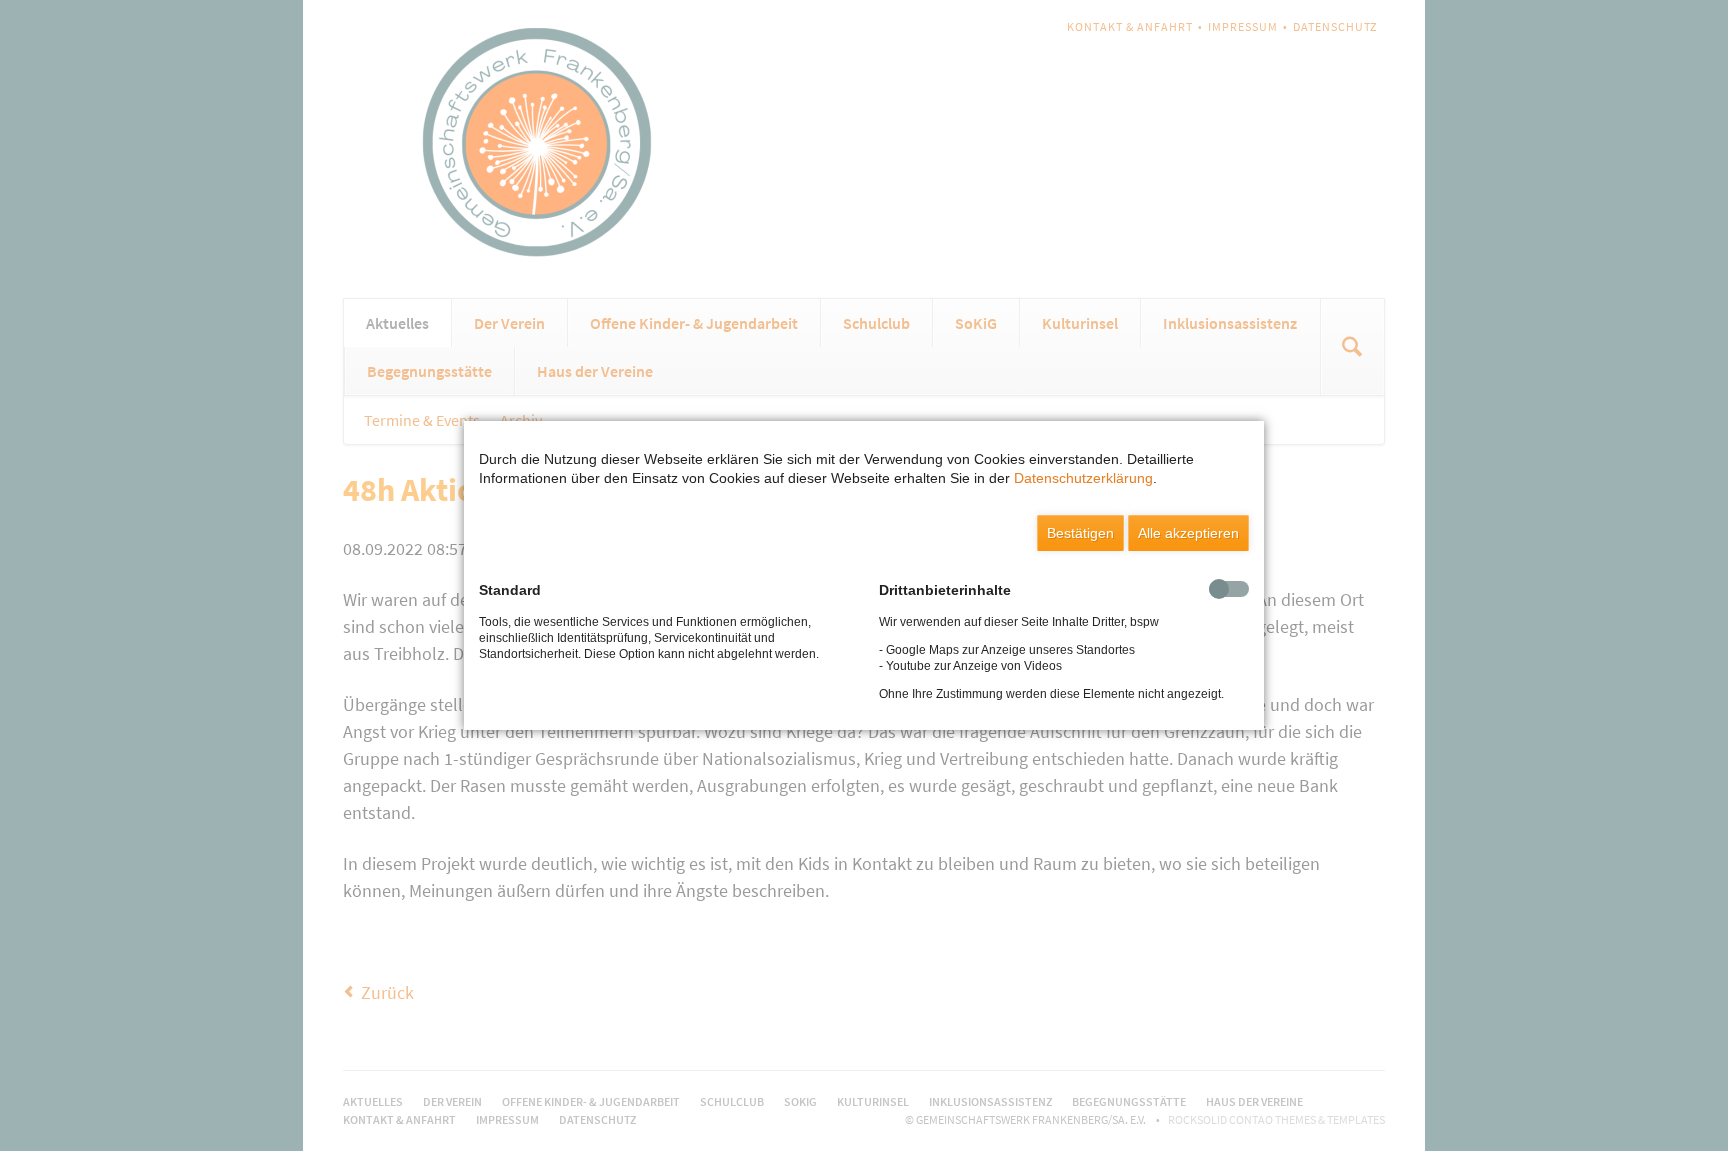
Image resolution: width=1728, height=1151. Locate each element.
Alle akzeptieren (1188, 533)
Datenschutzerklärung (1083, 478)
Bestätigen (1080, 533)
